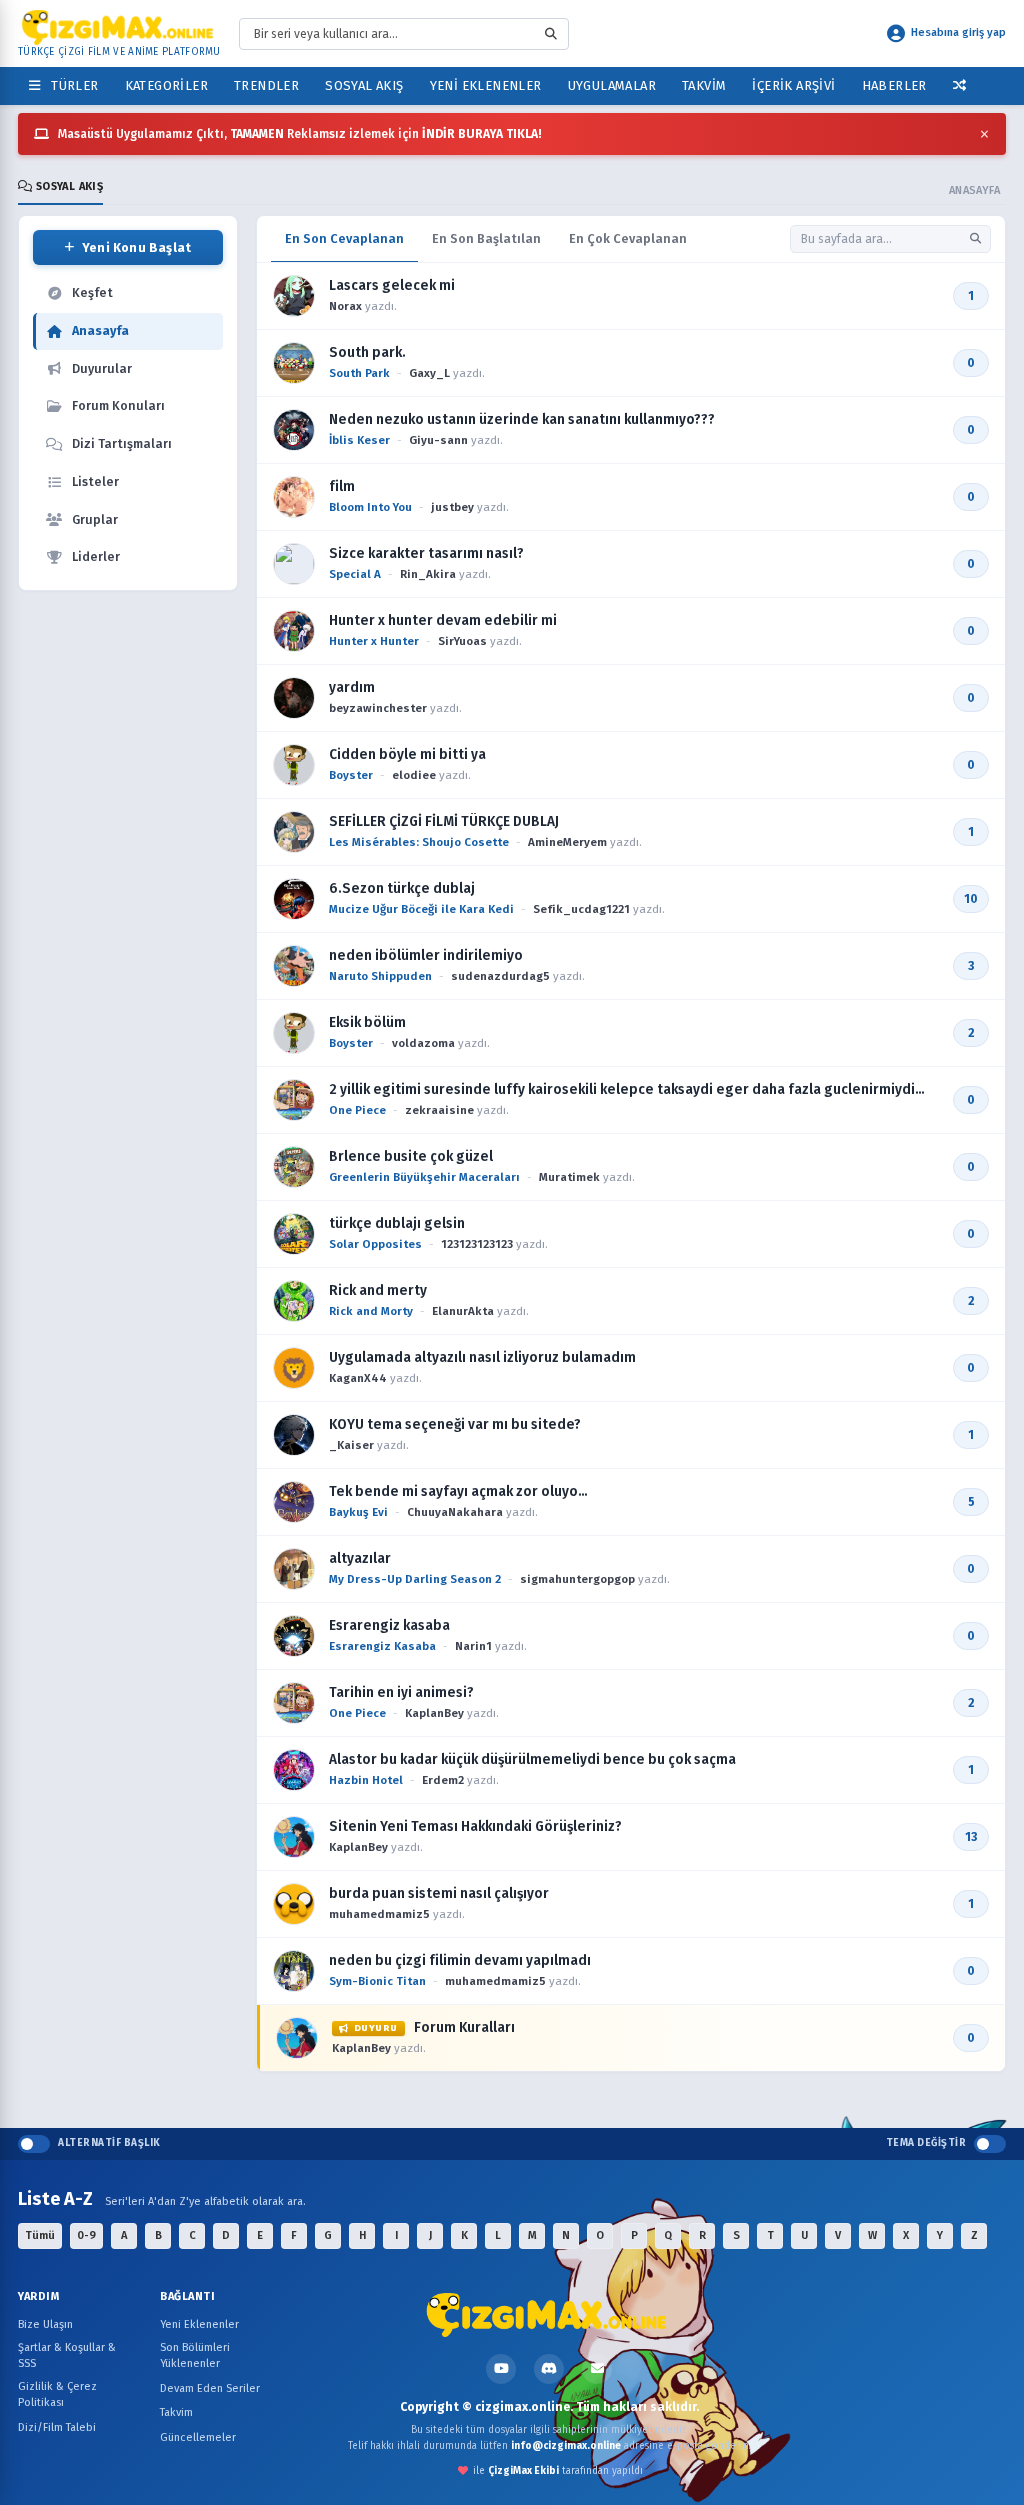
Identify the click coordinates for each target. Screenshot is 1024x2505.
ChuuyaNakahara (455, 1512)
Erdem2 (443, 1780)
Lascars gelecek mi (392, 285)
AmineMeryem (567, 842)
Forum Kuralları (434, 2027)
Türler (71, 85)
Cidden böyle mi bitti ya (407, 754)
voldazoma (423, 1043)
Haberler (894, 85)
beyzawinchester (378, 708)
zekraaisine (439, 1110)
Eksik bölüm (367, 1022)
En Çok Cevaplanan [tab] (628, 238)
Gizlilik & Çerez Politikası (57, 2395)
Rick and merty (378, 1290)
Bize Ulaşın (45, 2324)
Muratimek (569, 1177)
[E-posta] (597, 2369)
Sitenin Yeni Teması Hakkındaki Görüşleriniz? (475, 1826)
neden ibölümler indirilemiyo (426, 955)
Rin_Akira (428, 574)
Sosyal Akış (364, 85)
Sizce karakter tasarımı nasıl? (426, 553)
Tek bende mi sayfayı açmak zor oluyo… (458, 1491)
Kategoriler (166, 85)
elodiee (414, 775)
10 (971, 899)
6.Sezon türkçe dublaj (402, 888)
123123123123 (477, 1244)
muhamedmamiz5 (379, 1914)
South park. (367, 352)
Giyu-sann (438, 440)
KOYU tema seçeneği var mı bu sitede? (455, 1424)
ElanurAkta (463, 1311)
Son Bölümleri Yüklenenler (195, 2356)
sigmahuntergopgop (577, 1579)
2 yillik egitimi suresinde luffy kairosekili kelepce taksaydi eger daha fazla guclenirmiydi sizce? (622, 1090)
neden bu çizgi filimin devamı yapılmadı (460, 1960)
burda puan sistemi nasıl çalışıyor (439, 1893)
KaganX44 (358, 1378)
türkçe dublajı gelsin (397, 1223)
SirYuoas (462, 641)
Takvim (704, 85)
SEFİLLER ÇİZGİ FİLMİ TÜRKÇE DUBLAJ (444, 821)
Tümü (40, 2235)
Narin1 (473, 1646)
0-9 (86, 2235)
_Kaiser (351, 1445)
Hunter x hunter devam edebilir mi (443, 620)
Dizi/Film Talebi (57, 2427)
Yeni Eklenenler (486, 85)
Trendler (266, 85)
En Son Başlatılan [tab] (486, 238)
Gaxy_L (429, 373)
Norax (345, 306)
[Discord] (549, 2369)
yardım (352, 687)
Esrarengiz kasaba (389, 1625)
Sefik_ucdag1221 (581, 909)
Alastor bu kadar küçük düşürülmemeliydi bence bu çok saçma (532, 1759)
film (342, 486)
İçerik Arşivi (793, 85)
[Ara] (975, 238)
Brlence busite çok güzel (411, 1156)
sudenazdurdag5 (500, 976)
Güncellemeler (198, 2437)
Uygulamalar (612, 85)
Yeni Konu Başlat (136, 247)
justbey (452, 507)
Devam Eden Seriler (210, 2388)
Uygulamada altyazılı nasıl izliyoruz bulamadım (482, 1357)
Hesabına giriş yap (958, 32)
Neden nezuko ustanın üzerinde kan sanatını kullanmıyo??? (522, 419)
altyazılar (360, 1558)
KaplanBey (434, 1713)
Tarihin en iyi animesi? (401, 1692)
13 (971, 1837)
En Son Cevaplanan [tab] (344, 238)
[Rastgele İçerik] (959, 85)
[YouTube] (501, 2369)
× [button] (984, 134)
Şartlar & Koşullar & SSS (67, 2356)
